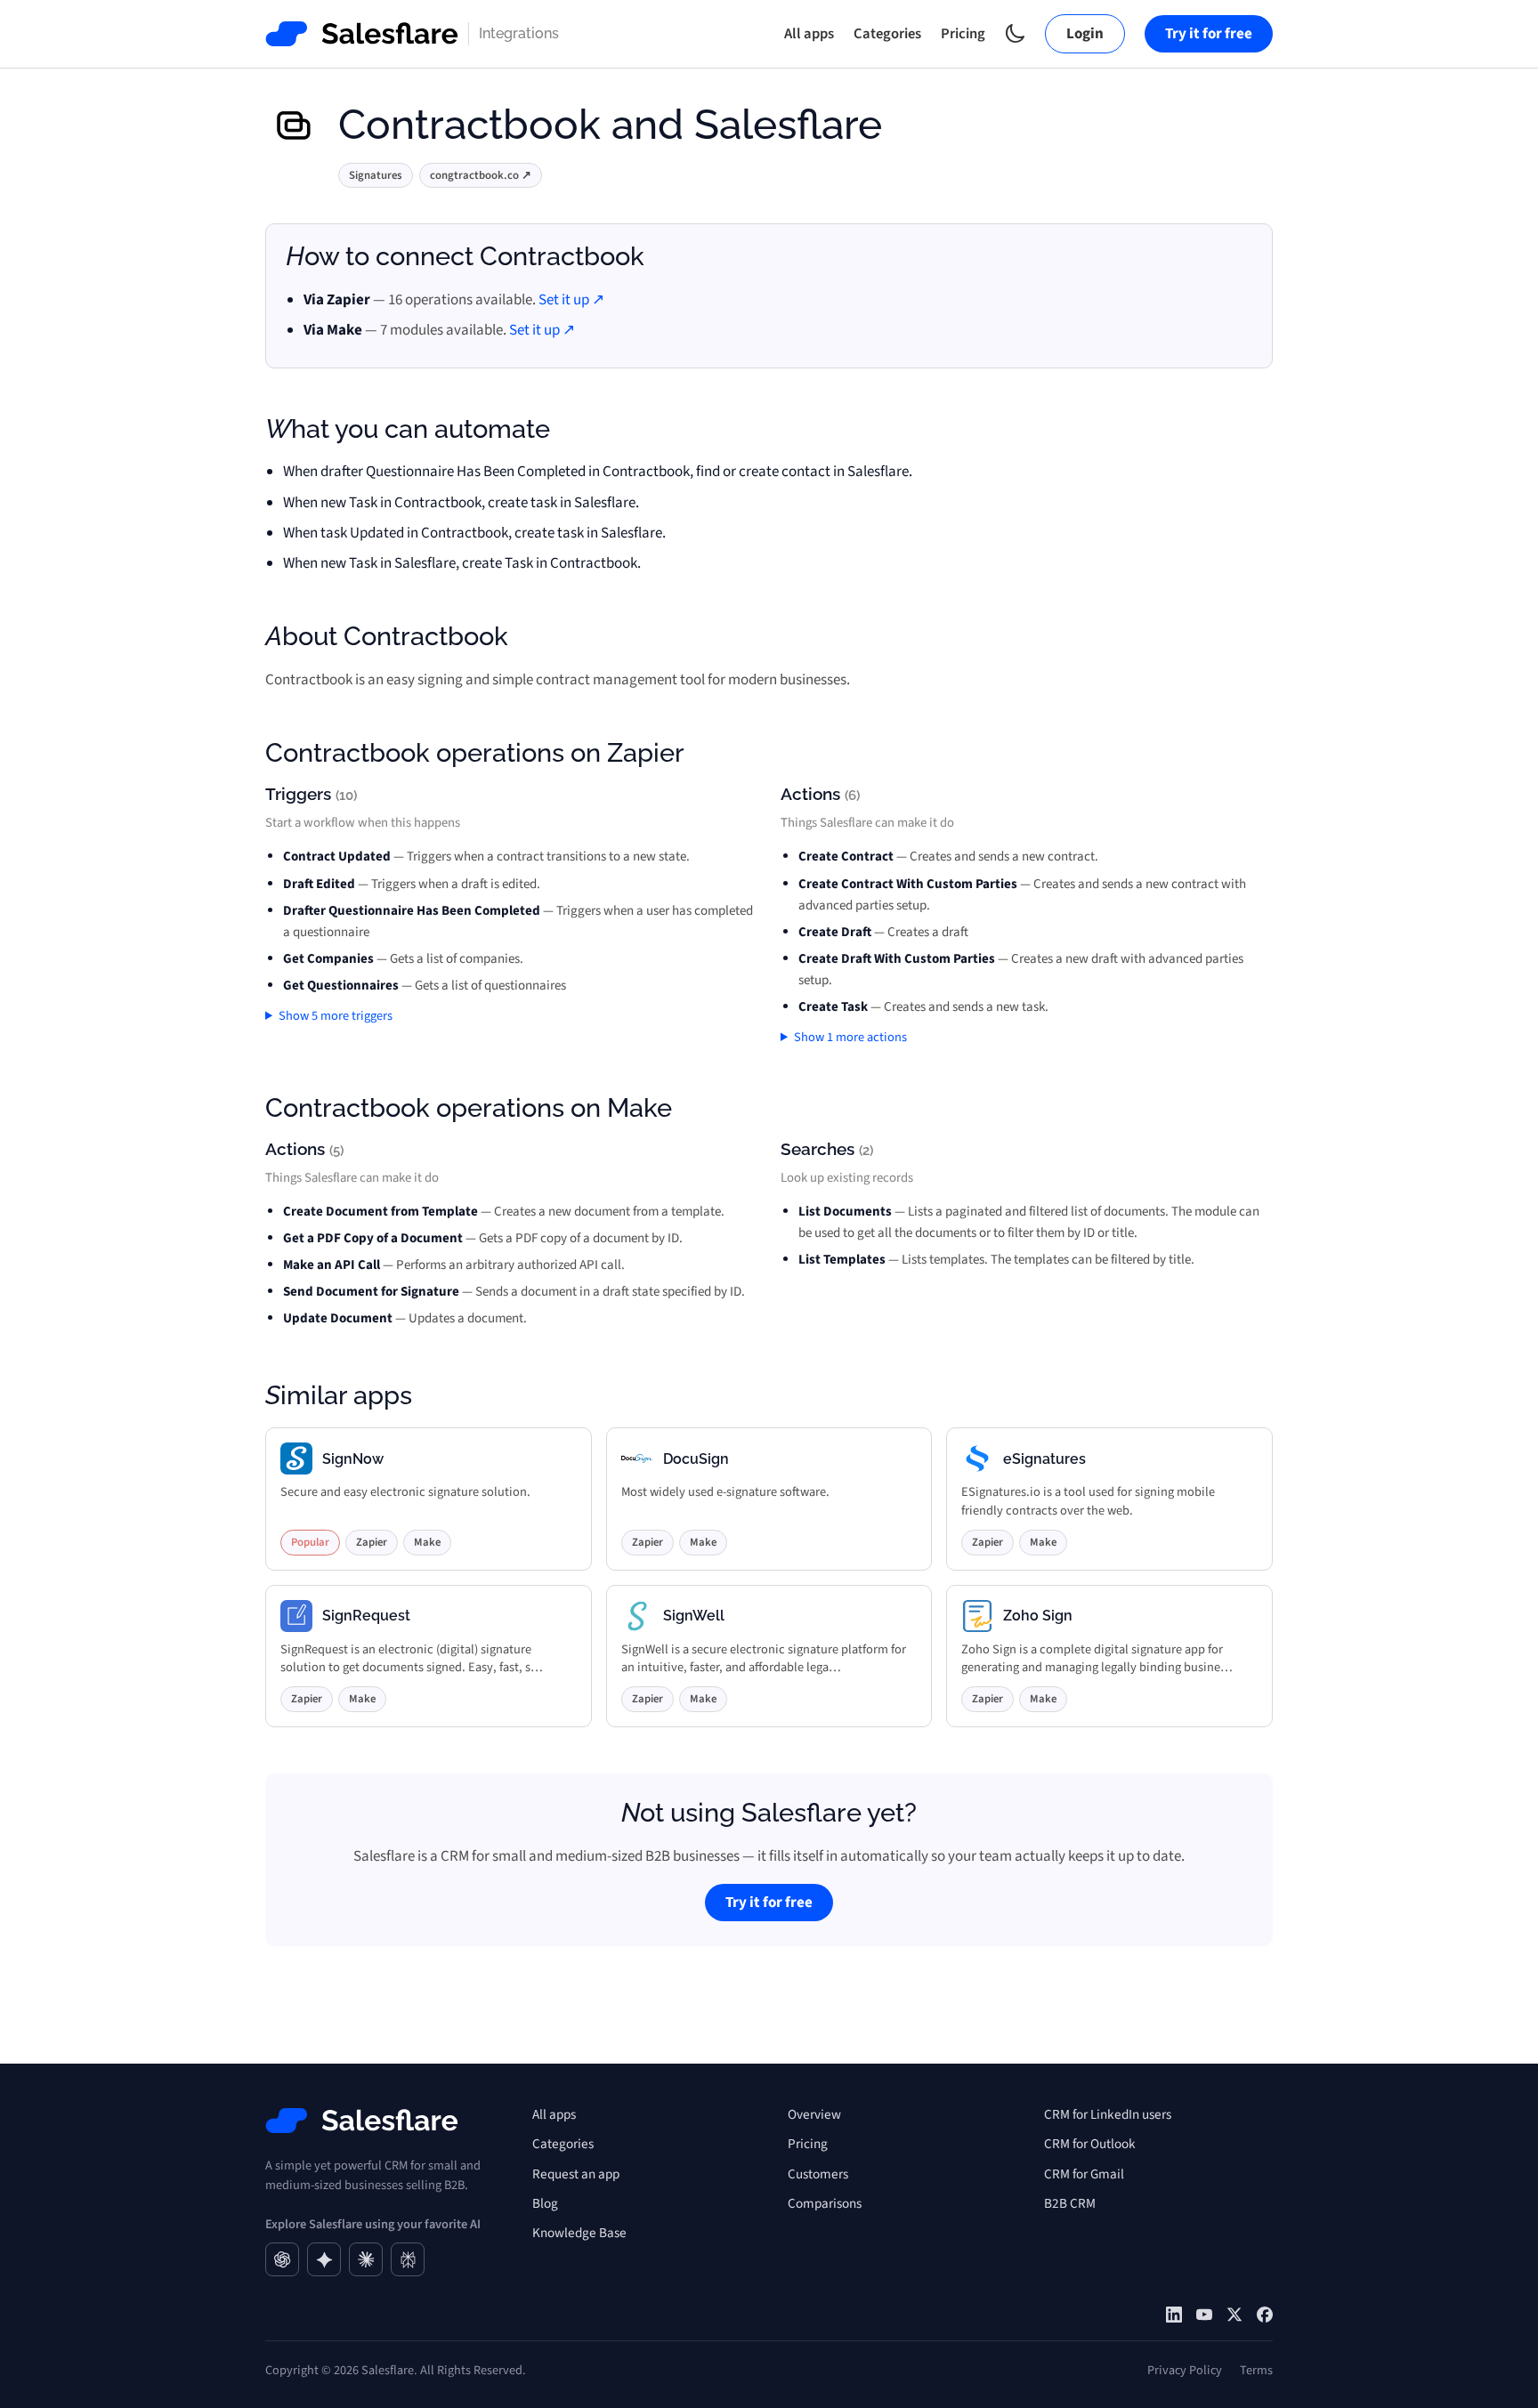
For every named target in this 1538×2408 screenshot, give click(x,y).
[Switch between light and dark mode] (1015, 33)
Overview (814, 2114)
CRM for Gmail (1084, 2174)
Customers (818, 2174)
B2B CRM (1070, 2203)
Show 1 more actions (850, 1037)
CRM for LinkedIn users (1108, 2114)
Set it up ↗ (571, 300)
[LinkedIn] (1174, 2315)
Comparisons (825, 2203)
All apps (809, 34)
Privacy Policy (1185, 2370)
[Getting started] (1204, 2315)
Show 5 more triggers (336, 1016)
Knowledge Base (579, 2233)
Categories (887, 34)
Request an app (576, 2174)
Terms (1256, 2370)
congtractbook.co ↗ (481, 175)
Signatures (376, 175)
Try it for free (1209, 34)
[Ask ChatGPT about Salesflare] (282, 2259)
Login (1085, 34)
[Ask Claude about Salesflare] (366, 2259)
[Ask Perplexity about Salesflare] (408, 2259)
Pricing (963, 34)
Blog (545, 2203)
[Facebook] (1265, 2315)
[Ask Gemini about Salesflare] (324, 2259)
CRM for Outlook (1090, 2144)
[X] (1234, 2315)
